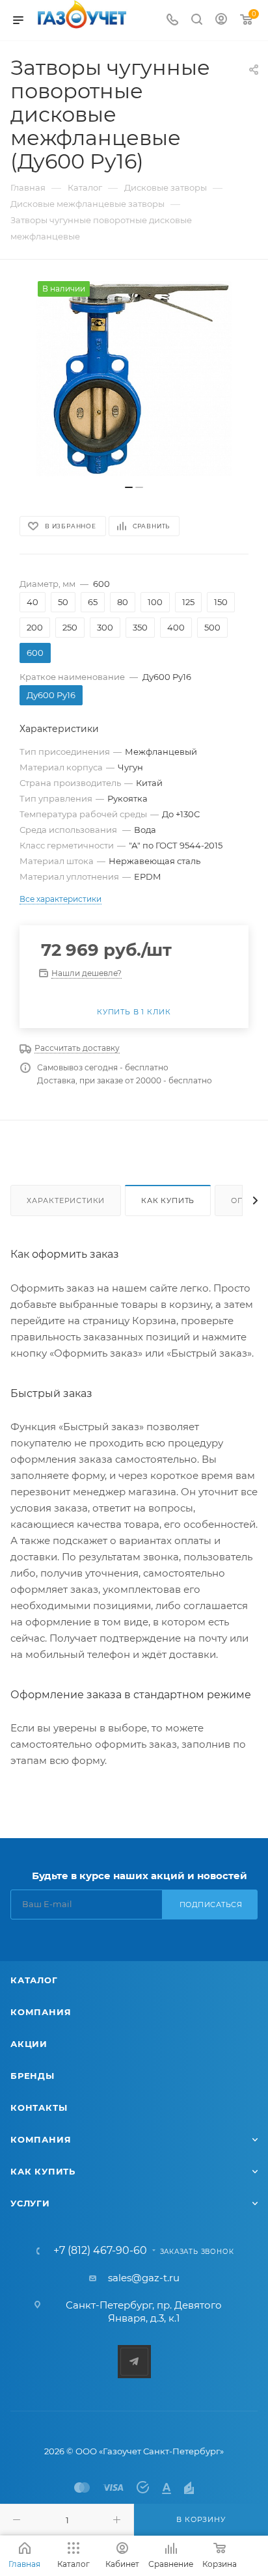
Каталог (34, 1980)
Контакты (39, 2108)
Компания (41, 2012)
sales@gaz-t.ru (144, 2278)
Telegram (134, 2362)
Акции (29, 2044)
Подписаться (211, 1905)
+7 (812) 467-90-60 (100, 2251)
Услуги (30, 2203)
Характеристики (66, 1200)
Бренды (33, 2076)
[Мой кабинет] (221, 20)
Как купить (168, 1200)
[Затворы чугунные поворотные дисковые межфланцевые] (134, 379)
